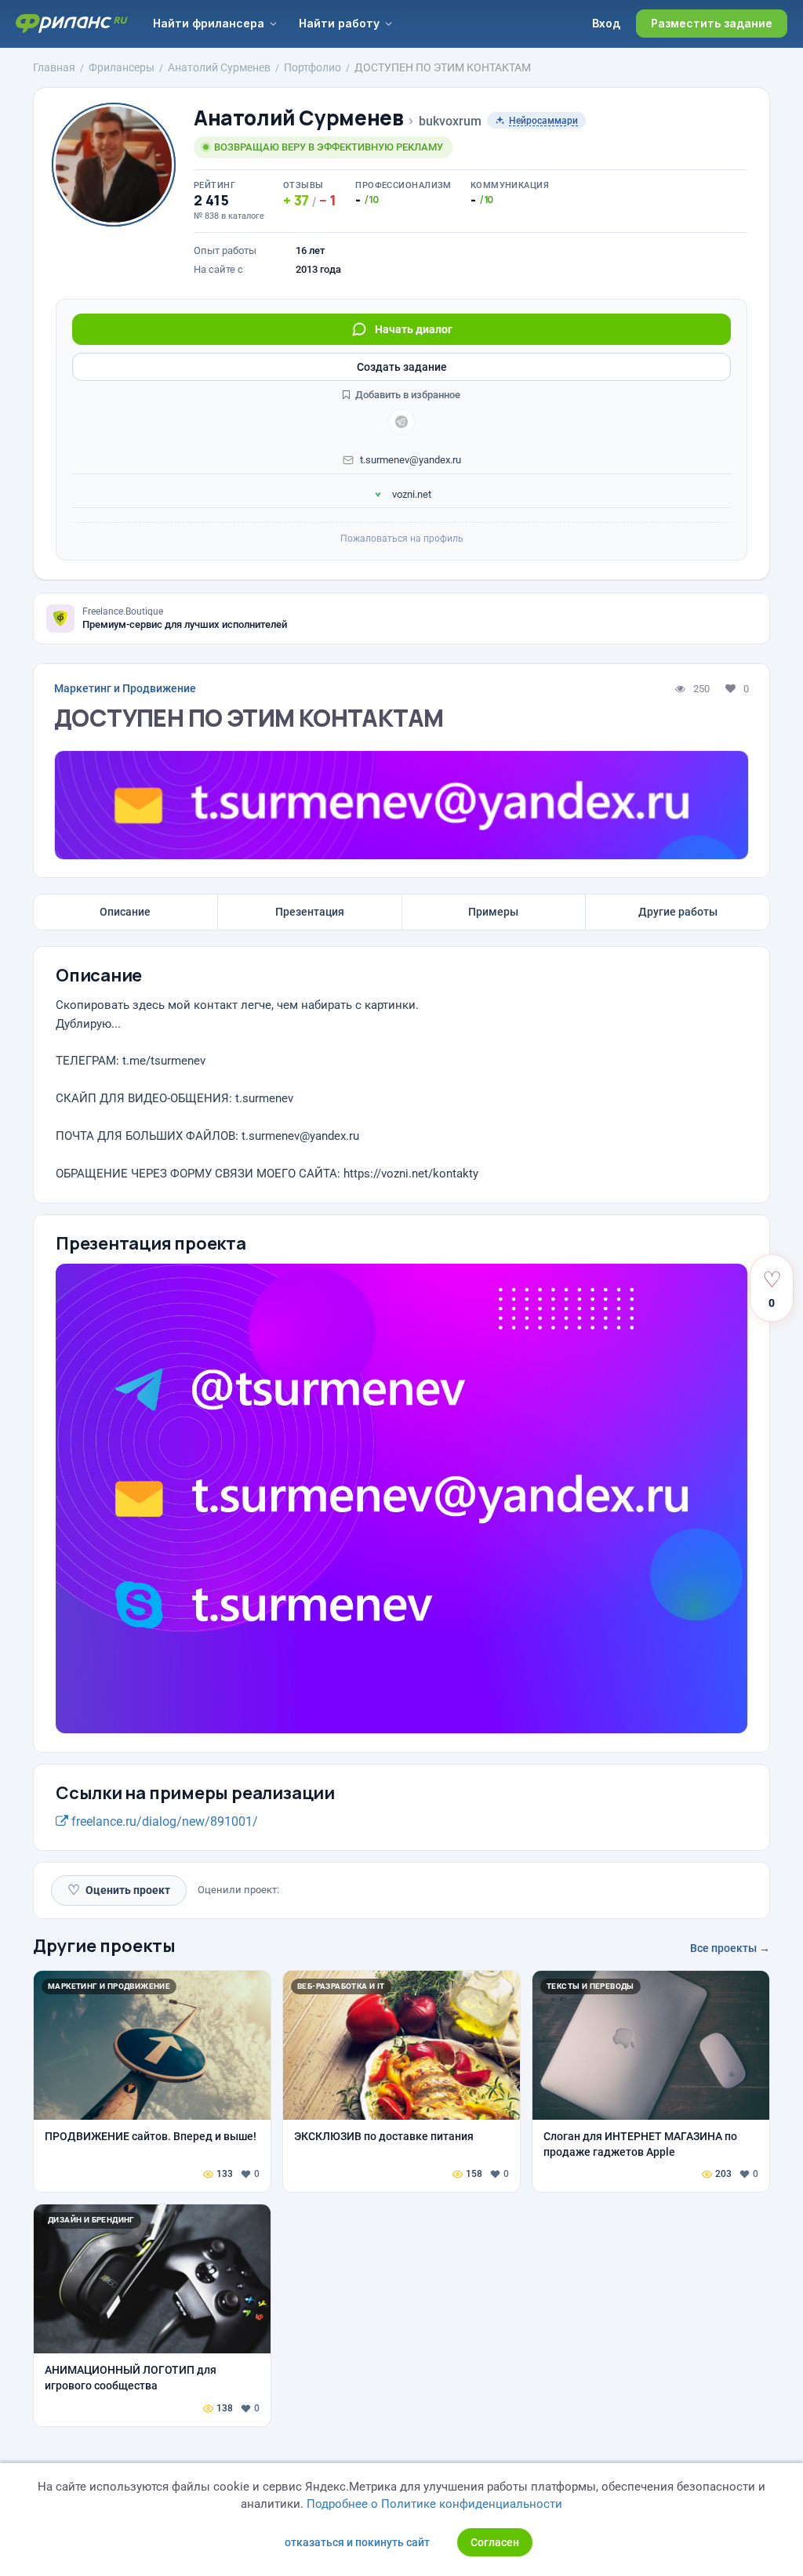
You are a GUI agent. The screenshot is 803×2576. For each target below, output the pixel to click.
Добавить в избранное (407, 395)
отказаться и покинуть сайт (357, 2542)
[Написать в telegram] (401, 422)
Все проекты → (730, 1948)
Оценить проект (119, 1890)
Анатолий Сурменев (298, 118)
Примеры (493, 912)
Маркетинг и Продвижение (125, 688)
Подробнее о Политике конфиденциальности (434, 2504)
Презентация (310, 912)
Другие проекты (104, 1946)
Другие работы (678, 912)
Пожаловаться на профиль (402, 539)
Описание (125, 912)
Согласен (495, 2542)
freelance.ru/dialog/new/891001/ (163, 1821)
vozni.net (411, 494)
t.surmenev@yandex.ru (411, 460)
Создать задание (402, 367)
